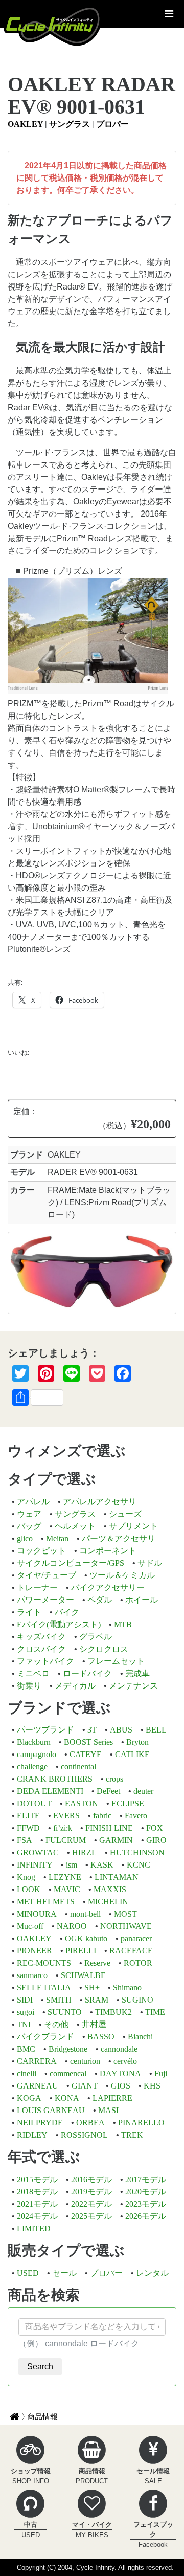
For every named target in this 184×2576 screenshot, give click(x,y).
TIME (155, 2012)
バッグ (29, 1526)
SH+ (92, 1987)
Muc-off (30, 1926)
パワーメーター (45, 1600)
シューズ (125, 1514)
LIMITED (34, 2228)
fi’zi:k (63, 1828)
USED (28, 2273)
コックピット (41, 1551)
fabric (102, 1816)
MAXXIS (110, 1889)
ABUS (121, 1730)
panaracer (136, 1938)
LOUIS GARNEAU (51, 2110)
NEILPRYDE (40, 2123)
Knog (26, 1877)
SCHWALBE (83, 1975)
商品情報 (42, 2417)
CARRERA (37, 2061)
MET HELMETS (46, 1902)
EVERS (66, 1816)
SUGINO (137, 2000)
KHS (152, 2086)
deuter (143, 1791)
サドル (150, 1563)
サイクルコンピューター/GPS (71, 1563)
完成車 (137, 1673)
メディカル (75, 1686)
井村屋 (94, 2024)
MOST (125, 1914)
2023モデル (146, 2204)
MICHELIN (108, 1902)
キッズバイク (41, 1637)
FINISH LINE (109, 1828)
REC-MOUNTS (44, 1963)
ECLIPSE (128, 1803)
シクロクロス (104, 1649)
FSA (25, 1840)
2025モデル (91, 2216)
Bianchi (140, 2037)
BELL (156, 1730)
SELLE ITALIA (44, 1987)
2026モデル (146, 2216)
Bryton (137, 1742)
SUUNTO (65, 2012)
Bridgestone (68, 2049)
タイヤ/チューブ (47, 1575)
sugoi (26, 2012)
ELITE (28, 1816)
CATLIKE (132, 1754)
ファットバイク (45, 1661)
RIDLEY (32, 2135)
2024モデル (37, 2216)
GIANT (85, 2086)
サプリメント (133, 1526)
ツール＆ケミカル (122, 1575)
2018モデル (37, 2192)
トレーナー (37, 1587)
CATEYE (86, 1754)
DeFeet (108, 1791)
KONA (67, 2098)
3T (92, 1730)
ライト (29, 1612)
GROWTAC (38, 1852)
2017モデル (146, 2179)
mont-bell (85, 1914)
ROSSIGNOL (84, 2135)
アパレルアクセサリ (100, 1502)
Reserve (97, 1963)
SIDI (25, 2000)
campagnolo (37, 1754)
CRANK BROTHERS (55, 1779)
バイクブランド (45, 2037)
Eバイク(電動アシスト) (59, 1624)
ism (72, 1865)
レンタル (152, 2273)
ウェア (29, 1514)
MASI (108, 2110)
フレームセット (116, 1661)
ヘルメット (75, 1526)
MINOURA (37, 1914)
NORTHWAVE (126, 1926)
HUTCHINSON (137, 1852)
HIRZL (84, 1852)
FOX (155, 1828)
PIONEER (34, 1951)
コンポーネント (108, 1551)
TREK (132, 2135)
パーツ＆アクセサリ (119, 1538)
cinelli (27, 2073)
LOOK (29, 1889)
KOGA (29, 2098)
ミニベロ (33, 1673)
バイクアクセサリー (108, 1587)
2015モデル (37, 2179)
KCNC (139, 1865)
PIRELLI (81, 1951)
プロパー (112, 124)
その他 (56, 2024)
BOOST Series (88, 1742)
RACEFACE (131, 1951)
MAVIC (67, 1889)
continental (78, 1767)
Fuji (161, 2073)
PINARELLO (141, 2123)
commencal (68, 2073)
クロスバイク (41, 1649)
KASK (102, 1865)
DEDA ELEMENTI (50, 1791)
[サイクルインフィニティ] (53, 26)
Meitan (57, 1538)
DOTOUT (34, 1803)
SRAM (97, 2000)
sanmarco (32, 1975)
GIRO (156, 1840)
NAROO (72, 1926)
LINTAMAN (117, 1877)
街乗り (29, 1686)
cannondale (119, 2049)
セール (64, 2273)
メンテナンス (133, 1686)
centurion (85, 2061)
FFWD (28, 1828)
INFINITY (35, 1865)
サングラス (70, 124)
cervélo (125, 2061)
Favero (136, 1816)
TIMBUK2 (113, 2012)
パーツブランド (45, 1730)
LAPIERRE (112, 2098)
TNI (24, 2024)
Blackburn (34, 1742)
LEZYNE (65, 1877)
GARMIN (116, 1840)
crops (114, 1779)
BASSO (101, 2037)
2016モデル (91, 2179)
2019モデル (91, 2192)
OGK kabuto (86, 1938)
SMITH (59, 2000)
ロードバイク (87, 1673)
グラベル (96, 1637)
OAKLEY (25, 124)
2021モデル (37, 2204)
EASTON (82, 1803)
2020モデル (146, 2192)
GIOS (121, 2086)
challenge (32, 1767)
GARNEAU (38, 2086)
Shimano (127, 1987)
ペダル (100, 1600)
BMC (26, 2049)
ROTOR (138, 1963)
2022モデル (91, 2204)
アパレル (33, 1502)
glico (25, 1538)
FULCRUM (66, 1840)
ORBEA (90, 2123)
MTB (123, 1624)
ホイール (142, 1600)
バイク (67, 1612)
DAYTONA (120, 2073)
